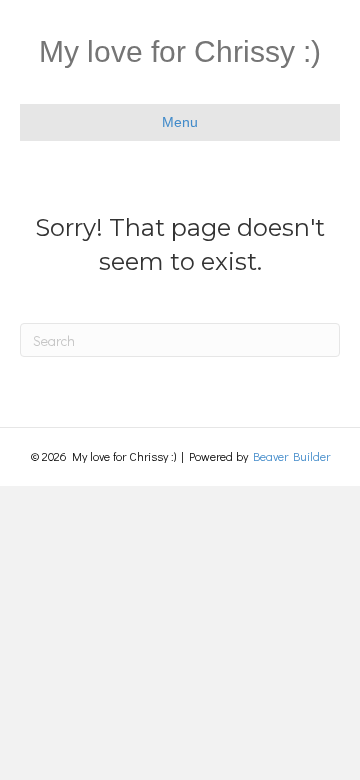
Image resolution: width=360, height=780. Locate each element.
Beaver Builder (291, 456)
